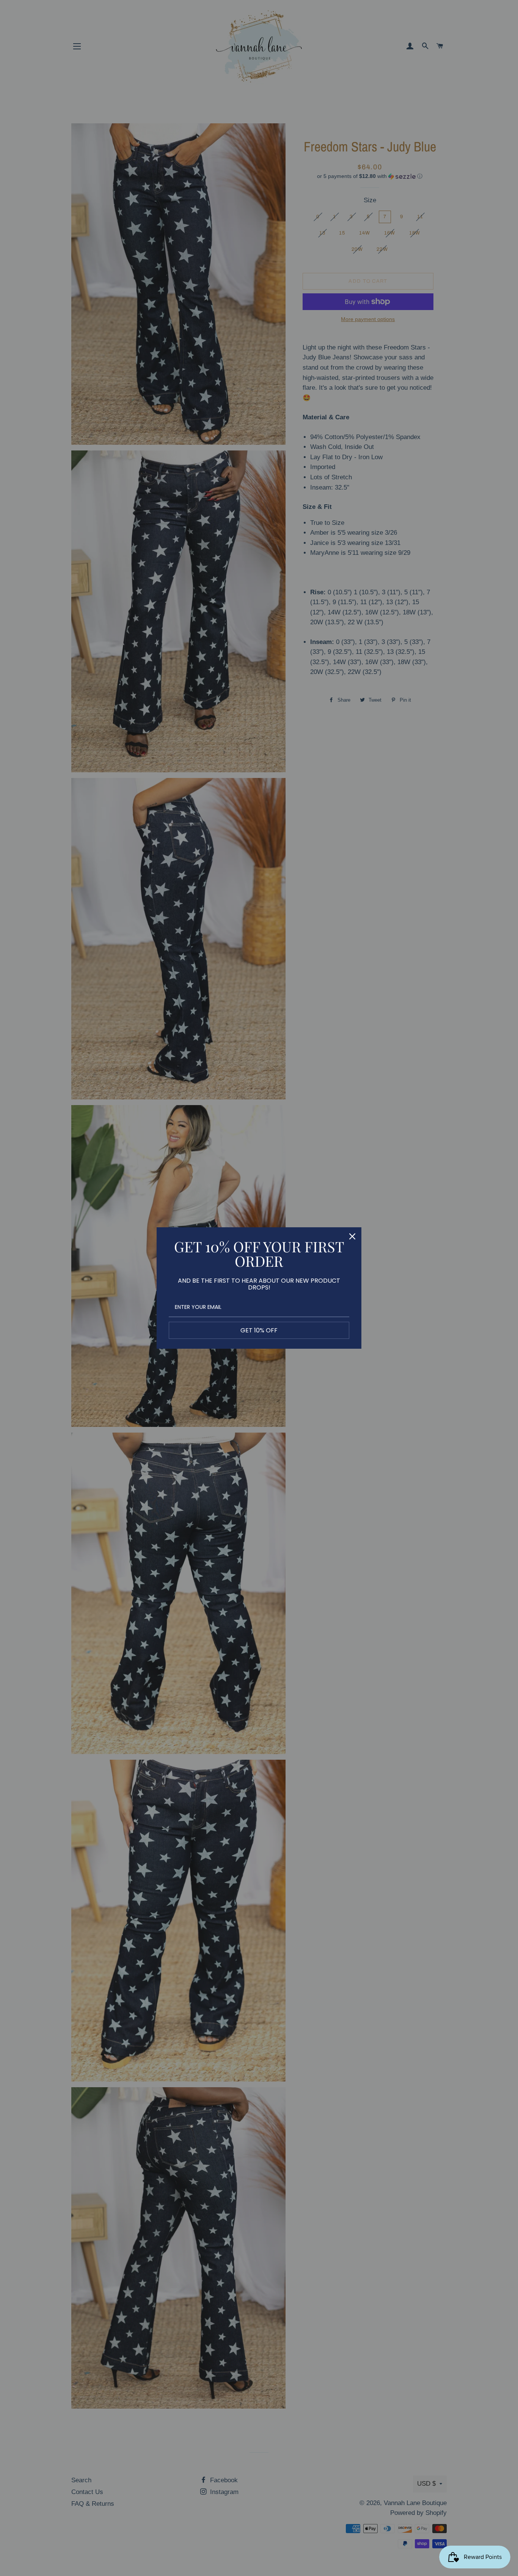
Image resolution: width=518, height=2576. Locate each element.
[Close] (352, 1236)
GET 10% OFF (259, 1330)
